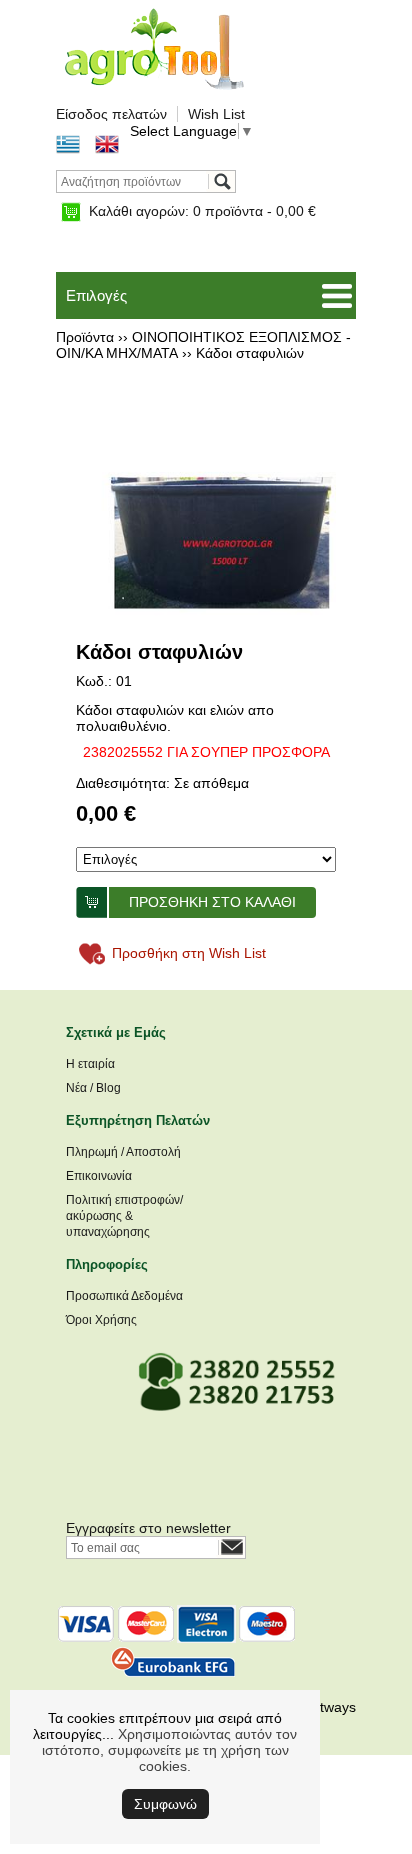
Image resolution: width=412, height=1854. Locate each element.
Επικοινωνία (99, 1176)
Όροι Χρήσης (101, 1320)
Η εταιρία (90, 1064)
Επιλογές (96, 295)
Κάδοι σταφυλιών (250, 353)
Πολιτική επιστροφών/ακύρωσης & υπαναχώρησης (124, 1216)
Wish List (216, 114)
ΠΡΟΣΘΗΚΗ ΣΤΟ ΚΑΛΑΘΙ (212, 902)
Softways (327, 1707)
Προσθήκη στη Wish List (189, 953)
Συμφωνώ (165, 1804)
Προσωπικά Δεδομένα (124, 1296)
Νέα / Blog (93, 1088)
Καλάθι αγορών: (202, 211)
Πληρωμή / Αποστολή (123, 1152)
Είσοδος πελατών (111, 114)
